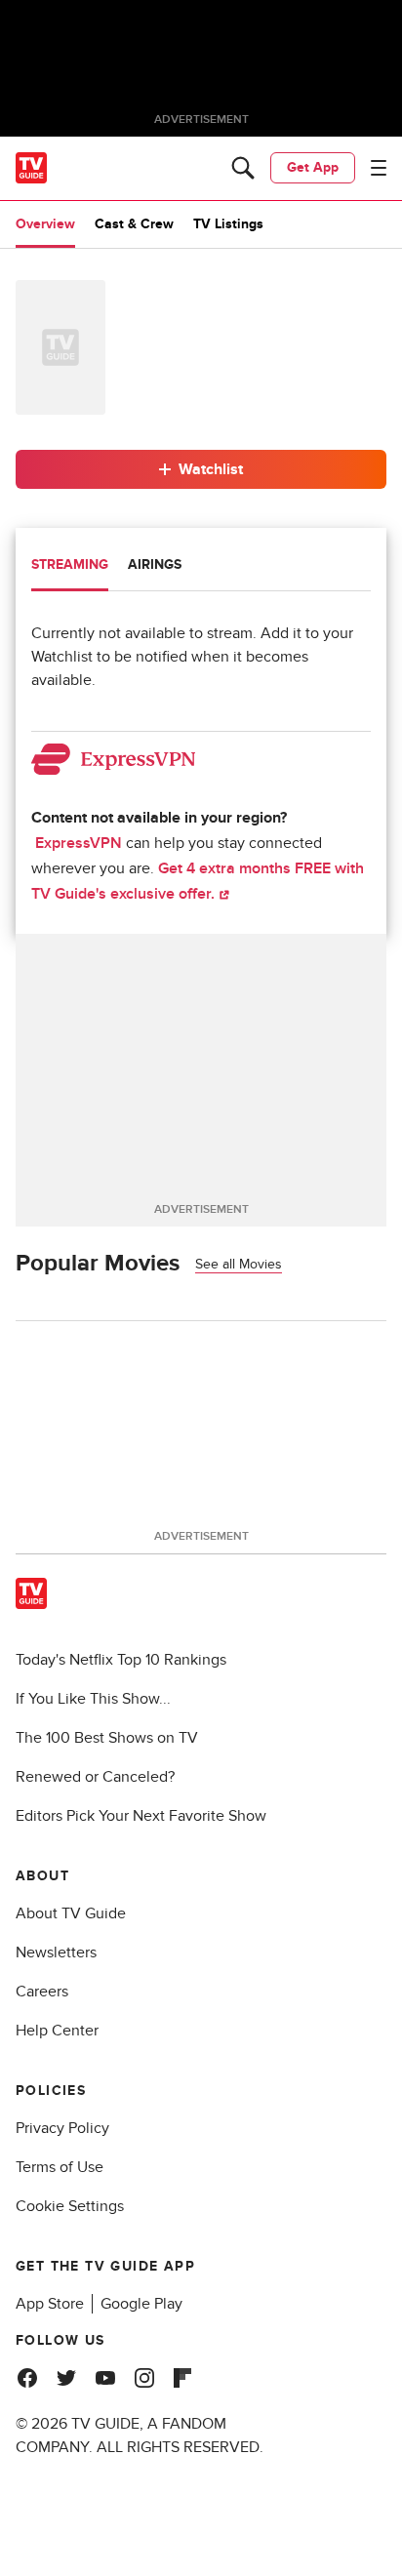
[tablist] (201, 567)
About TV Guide (71, 1913)
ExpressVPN (79, 843)
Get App (313, 167)
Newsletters (56, 1952)
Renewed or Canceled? (95, 1777)
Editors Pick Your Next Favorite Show (141, 1816)
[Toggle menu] (379, 168)
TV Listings (228, 224)
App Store (50, 2304)
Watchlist (211, 469)
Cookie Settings (70, 2206)
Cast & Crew (134, 224)
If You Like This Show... (93, 1699)
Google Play (141, 2304)
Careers (42, 1992)
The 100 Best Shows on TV (107, 1738)
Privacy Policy (62, 2128)
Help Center (57, 2031)
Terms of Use (60, 2167)
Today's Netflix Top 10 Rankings (121, 1660)
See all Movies (239, 1264)
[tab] (70, 567)
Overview (45, 224)
